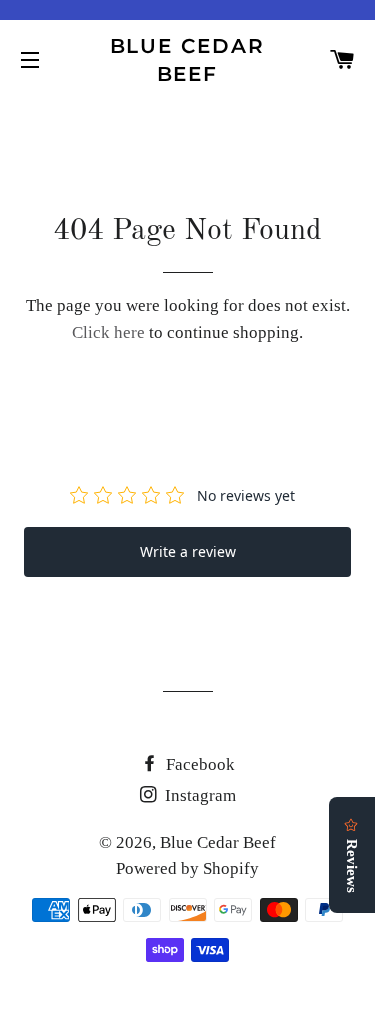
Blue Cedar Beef (188, 60)
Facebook (198, 764)
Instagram (198, 795)
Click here (108, 332)
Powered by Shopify (187, 868)
